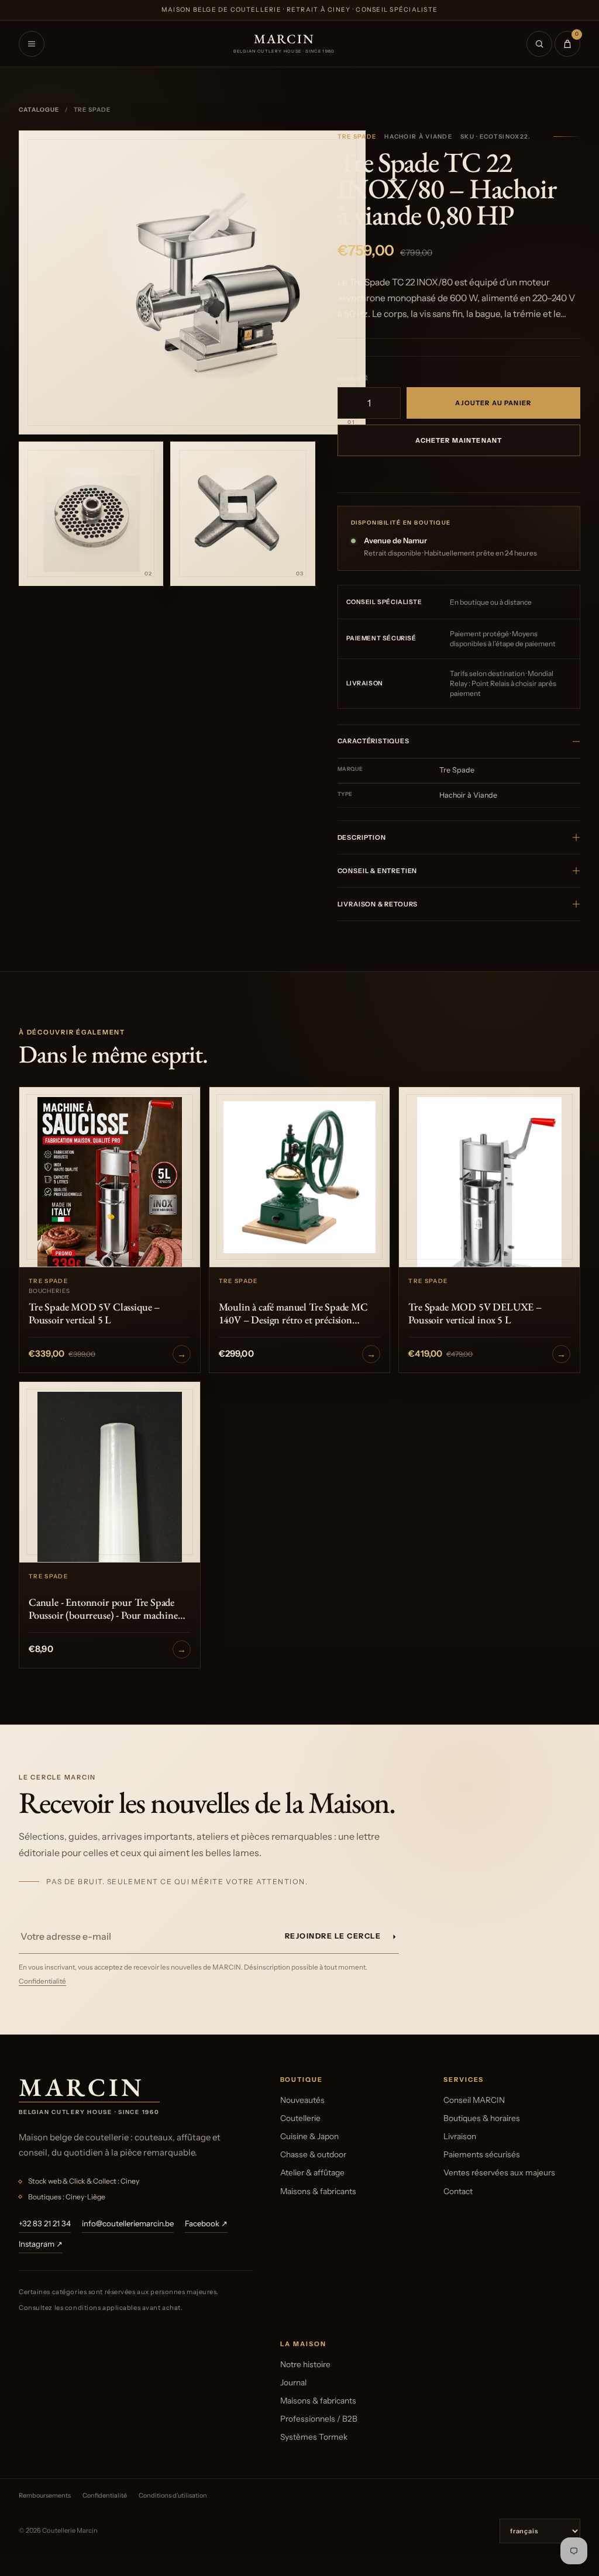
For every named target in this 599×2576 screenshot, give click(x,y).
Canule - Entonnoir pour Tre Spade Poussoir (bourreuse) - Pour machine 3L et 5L (103, 1608)
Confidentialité (42, 1981)
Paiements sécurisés (482, 2154)
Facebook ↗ (206, 2223)
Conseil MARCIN (474, 2100)
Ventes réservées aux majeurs (499, 2172)
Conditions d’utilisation (173, 2495)
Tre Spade (357, 137)
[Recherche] (539, 44)
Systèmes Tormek (314, 2437)
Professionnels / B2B (319, 2419)
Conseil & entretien (378, 871)
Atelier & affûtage (312, 2172)
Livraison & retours (378, 904)
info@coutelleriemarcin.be (128, 2223)
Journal (293, 2382)
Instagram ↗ (41, 2244)
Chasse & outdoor (313, 2154)
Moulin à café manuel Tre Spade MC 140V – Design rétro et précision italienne (293, 1313)
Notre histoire (305, 2364)
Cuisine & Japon (309, 2136)
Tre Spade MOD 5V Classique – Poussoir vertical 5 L (94, 1313)
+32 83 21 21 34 (45, 2223)
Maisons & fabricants (318, 2191)
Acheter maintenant (459, 440)
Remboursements (45, 2495)
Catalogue (39, 110)
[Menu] (32, 44)
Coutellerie (300, 2118)
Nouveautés (302, 2100)
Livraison (460, 2136)
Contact (458, 2191)
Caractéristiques (373, 741)
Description (362, 837)
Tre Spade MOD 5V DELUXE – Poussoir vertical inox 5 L (475, 1313)
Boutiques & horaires (482, 2118)
